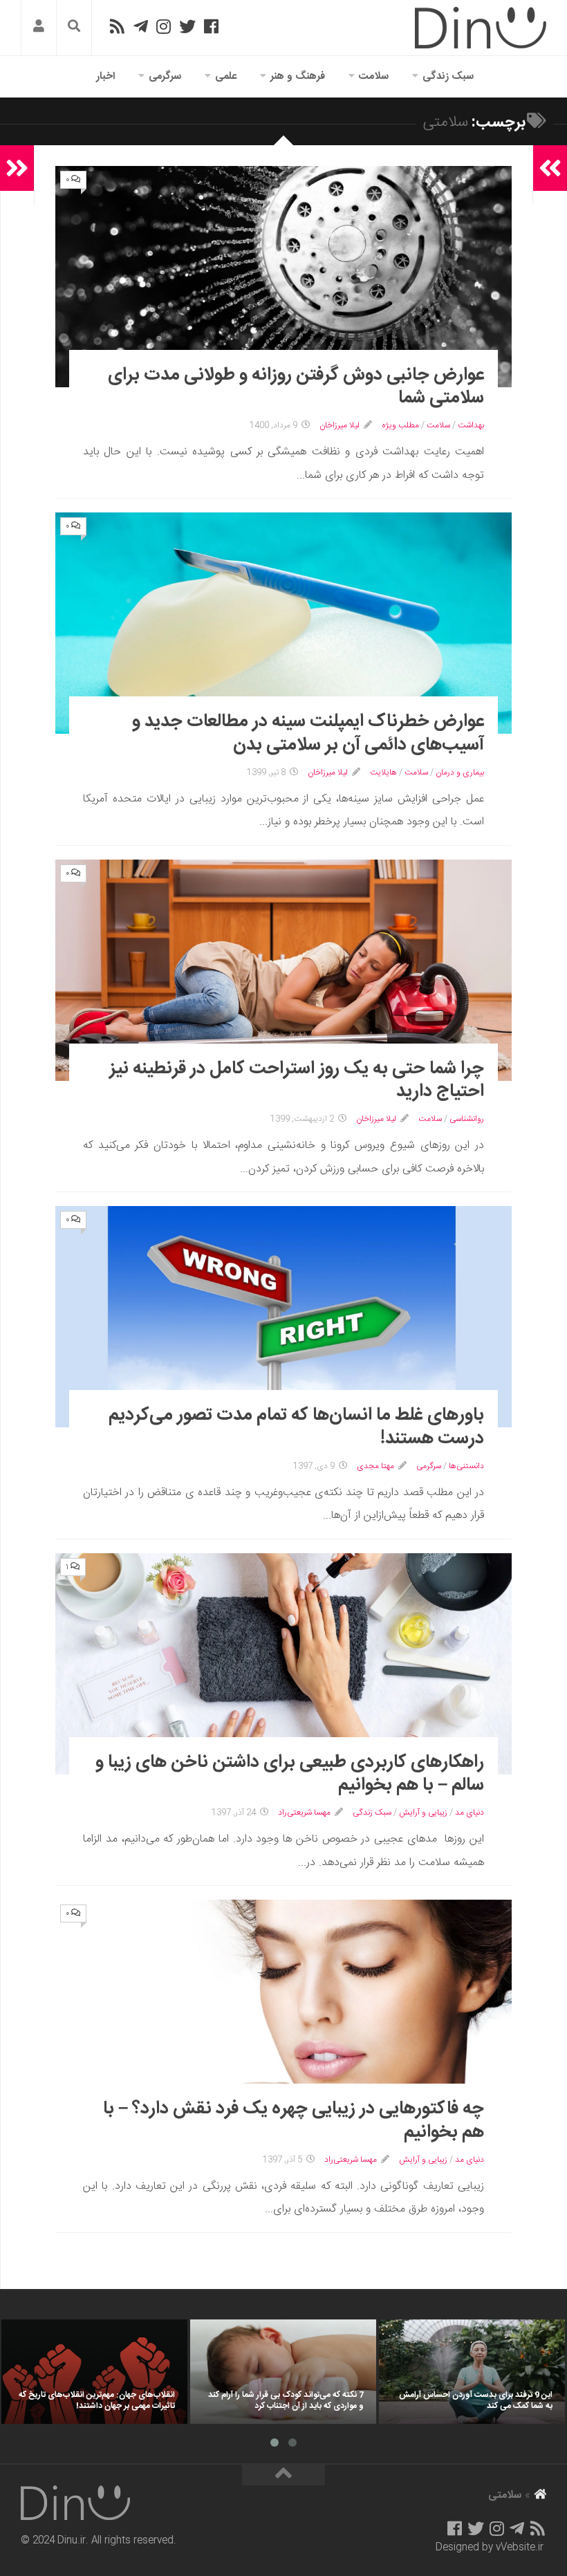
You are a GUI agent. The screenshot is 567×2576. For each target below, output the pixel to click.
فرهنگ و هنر (298, 76)
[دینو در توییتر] (187, 26)
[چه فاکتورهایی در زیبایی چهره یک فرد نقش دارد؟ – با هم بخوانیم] (283, 2010)
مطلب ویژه (400, 425)
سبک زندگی (448, 76)
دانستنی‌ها (466, 1466)
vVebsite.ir (520, 2548)
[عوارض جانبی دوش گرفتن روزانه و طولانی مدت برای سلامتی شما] (283, 277)
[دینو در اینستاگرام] (164, 26)
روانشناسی (467, 1119)
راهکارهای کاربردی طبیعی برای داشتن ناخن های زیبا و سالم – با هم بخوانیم (290, 1774)
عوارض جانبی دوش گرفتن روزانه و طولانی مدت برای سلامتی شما (296, 387)
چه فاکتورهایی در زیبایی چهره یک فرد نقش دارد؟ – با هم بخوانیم (294, 2121)
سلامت (374, 76)
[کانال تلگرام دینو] (141, 26)
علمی (226, 76)
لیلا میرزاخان (340, 425)
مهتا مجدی (375, 1466)
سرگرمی (165, 76)
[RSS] (117, 26)
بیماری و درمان (460, 772)
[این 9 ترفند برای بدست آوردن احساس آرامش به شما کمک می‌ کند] (472, 2372)
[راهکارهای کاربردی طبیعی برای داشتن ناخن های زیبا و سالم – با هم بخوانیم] (283, 1664)
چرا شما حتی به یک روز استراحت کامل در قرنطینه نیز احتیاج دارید (297, 1081)
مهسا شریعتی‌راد (304, 1813)
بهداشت (471, 425)
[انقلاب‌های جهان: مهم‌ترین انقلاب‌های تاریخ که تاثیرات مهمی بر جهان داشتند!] (94, 2372)
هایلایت (383, 772)
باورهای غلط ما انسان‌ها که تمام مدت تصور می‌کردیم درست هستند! (296, 1427)
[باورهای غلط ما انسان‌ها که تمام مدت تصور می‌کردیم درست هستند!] (283, 1317)
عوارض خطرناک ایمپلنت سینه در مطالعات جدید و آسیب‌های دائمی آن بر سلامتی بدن (308, 733)
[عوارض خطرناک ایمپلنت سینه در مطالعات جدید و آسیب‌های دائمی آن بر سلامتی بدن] (283, 623)
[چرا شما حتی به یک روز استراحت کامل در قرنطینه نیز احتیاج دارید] (283, 970)
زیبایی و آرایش (423, 1813)
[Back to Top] (283, 2475)
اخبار (105, 76)
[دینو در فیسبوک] (211, 26)
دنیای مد (470, 1813)
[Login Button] (39, 28)
